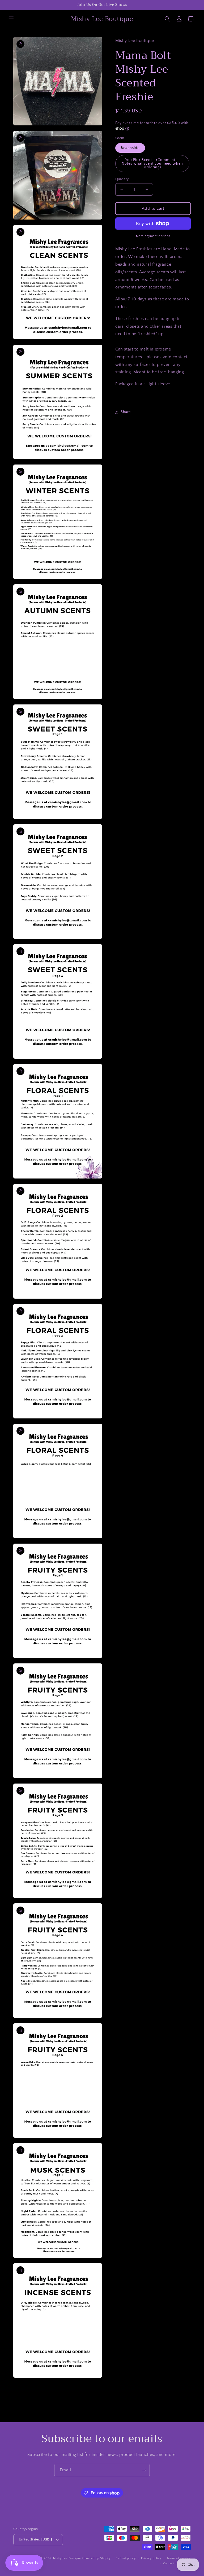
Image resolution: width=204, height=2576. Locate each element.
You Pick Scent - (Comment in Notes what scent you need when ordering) (152, 164)
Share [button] (126, 412)
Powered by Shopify (96, 2558)
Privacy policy (151, 2558)
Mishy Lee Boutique (67, 2558)
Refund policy (126, 2558)
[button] (11, 19)
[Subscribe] (144, 2470)
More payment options (153, 236)
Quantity (122, 179)
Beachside (130, 148)
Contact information (177, 2564)
